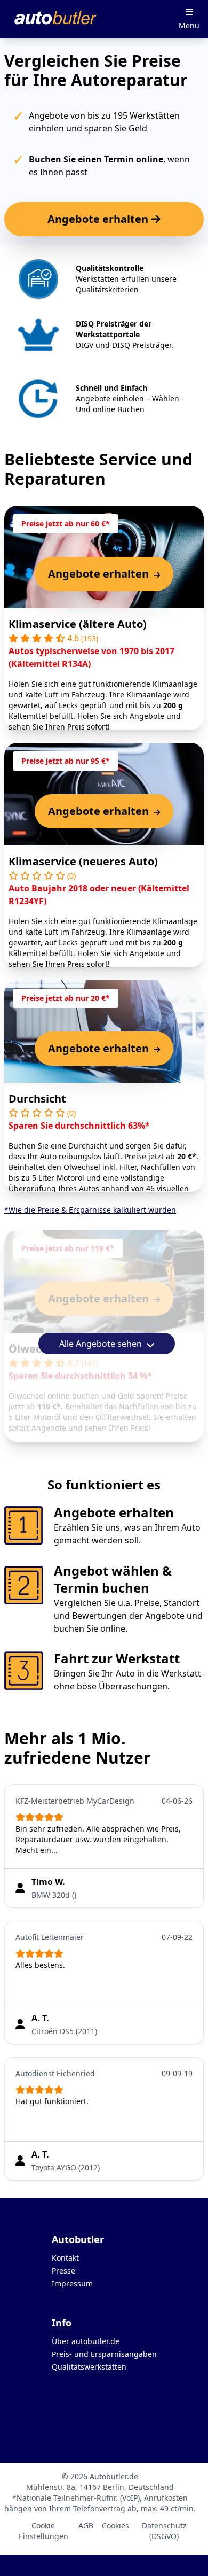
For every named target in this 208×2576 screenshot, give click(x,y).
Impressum (72, 2283)
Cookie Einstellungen (43, 2531)
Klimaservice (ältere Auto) (78, 624)
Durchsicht (37, 1099)
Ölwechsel (36, 1349)
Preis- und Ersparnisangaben (104, 2354)
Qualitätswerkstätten (89, 2367)
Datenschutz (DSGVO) (164, 2531)
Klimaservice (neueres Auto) (83, 861)
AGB (86, 2525)
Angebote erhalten (99, 219)
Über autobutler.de (86, 2341)
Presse (63, 2271)
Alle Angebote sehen (102, 1344)
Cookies (115, 2525)
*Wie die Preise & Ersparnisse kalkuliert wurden (90, 1210)
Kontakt (65, 2258)
